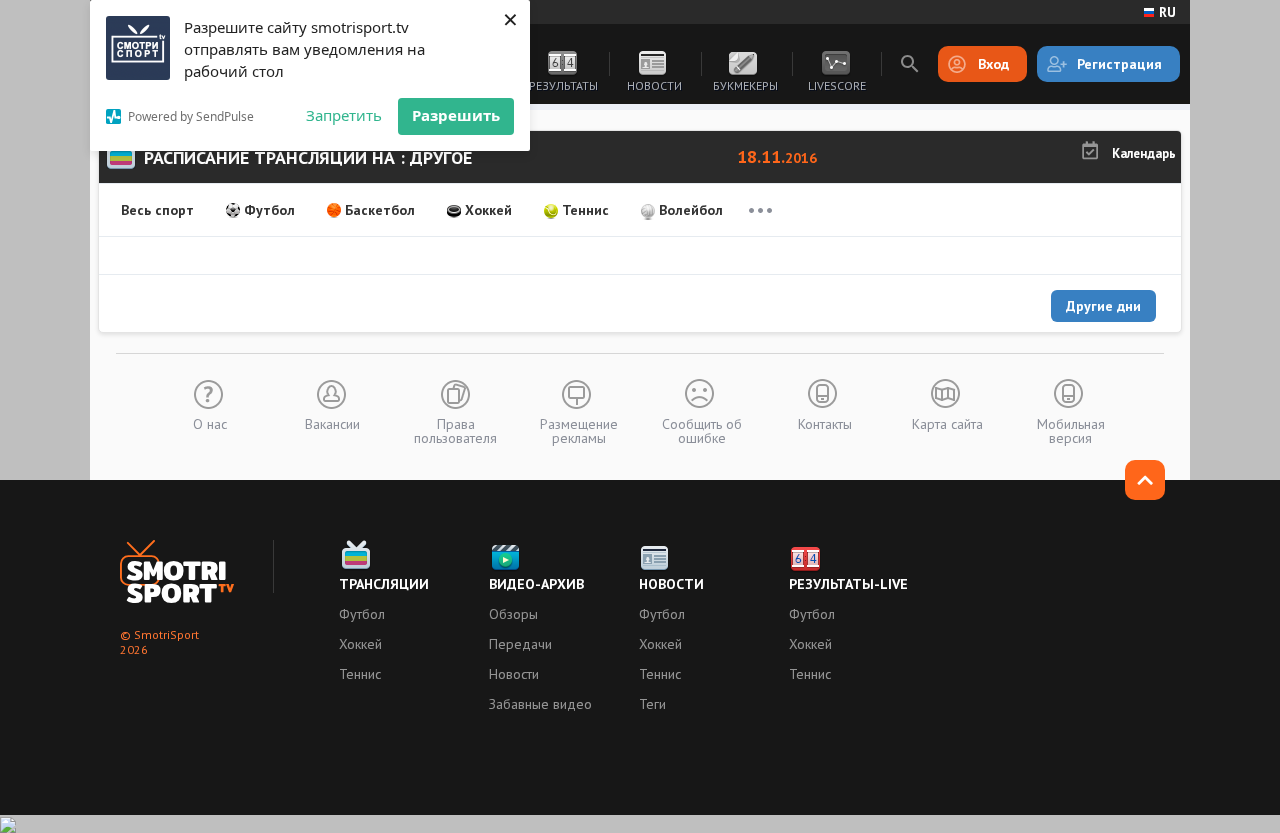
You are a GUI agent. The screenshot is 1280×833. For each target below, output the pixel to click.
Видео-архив (536, 584)
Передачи (520, 644)
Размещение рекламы (579, 430)
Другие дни (1103, 306)
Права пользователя (455, 430)
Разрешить (456, 115)
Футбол (269, 210)
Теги (652, 704)
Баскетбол (380, 210)
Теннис (585, 210)
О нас (210, 423)
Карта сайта (947, 423)
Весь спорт (157, 210)
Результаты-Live (848, 584)
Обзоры (513, 614)
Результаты (563, 85)
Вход (993, 64)
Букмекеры (745, 85)
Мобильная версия (1071, 430)
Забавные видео (540, 704)
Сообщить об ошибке (702, 430)
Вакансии (332, 423)
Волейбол (691, 210)
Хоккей (488, 210)
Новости (654, 85)
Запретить (344, 115)
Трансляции (384, 584)
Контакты (825, 423)
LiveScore (837, 85)
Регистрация (1119, 64)
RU (1167, 12)
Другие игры (760, 210)
